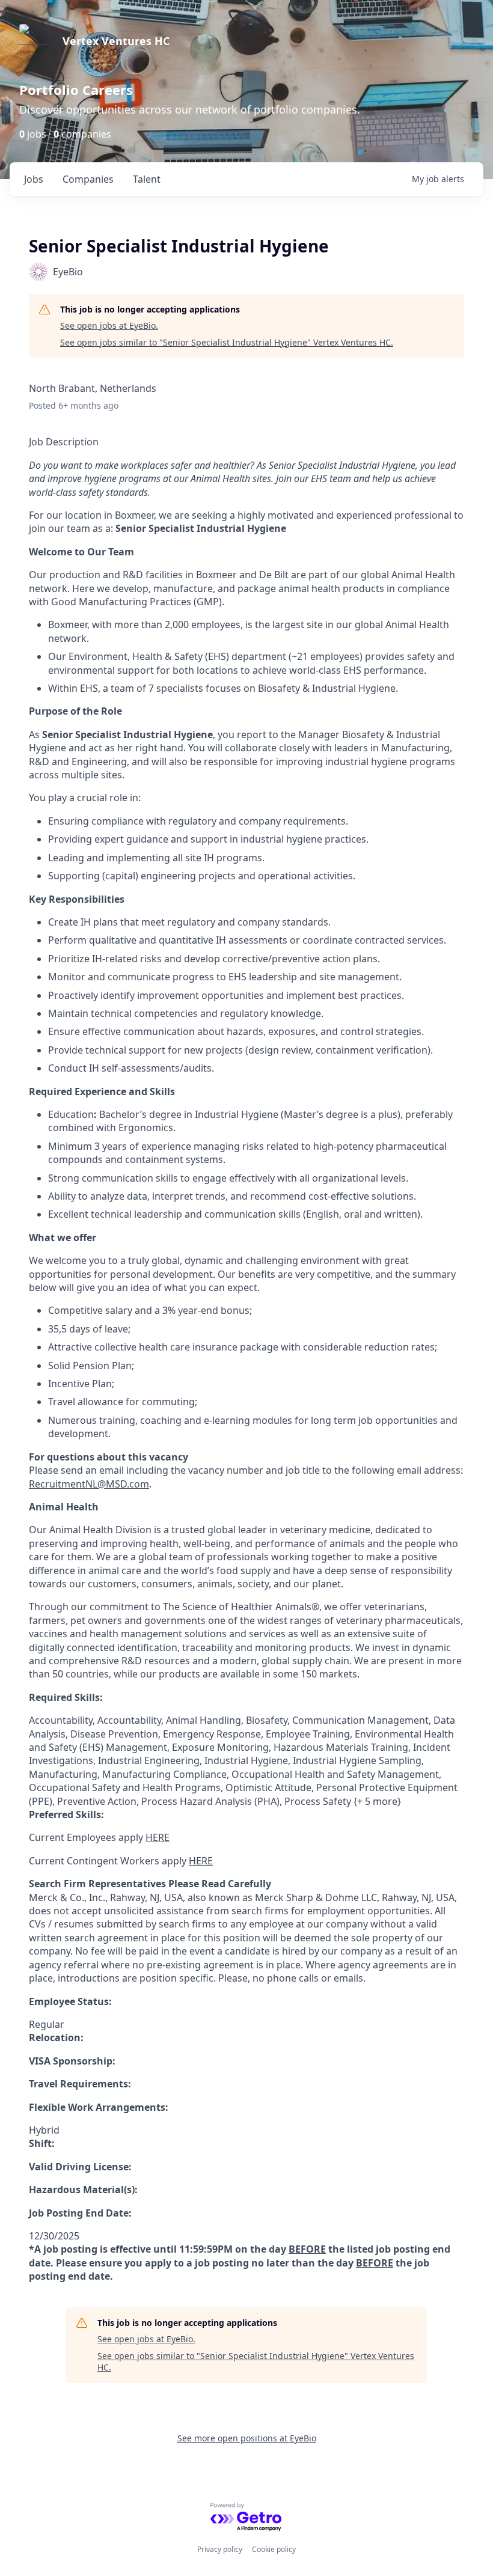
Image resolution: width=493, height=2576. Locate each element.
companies (88, 179)
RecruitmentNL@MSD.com (89, 1484)
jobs (34, 179)
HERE (158, 1837)
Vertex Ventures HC (116, 41)
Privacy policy (220, 2549)
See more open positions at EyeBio (247, 2438)
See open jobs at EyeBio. (109, 325)
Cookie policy (274, 2549)
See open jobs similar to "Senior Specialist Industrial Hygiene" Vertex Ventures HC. (227, 342)
